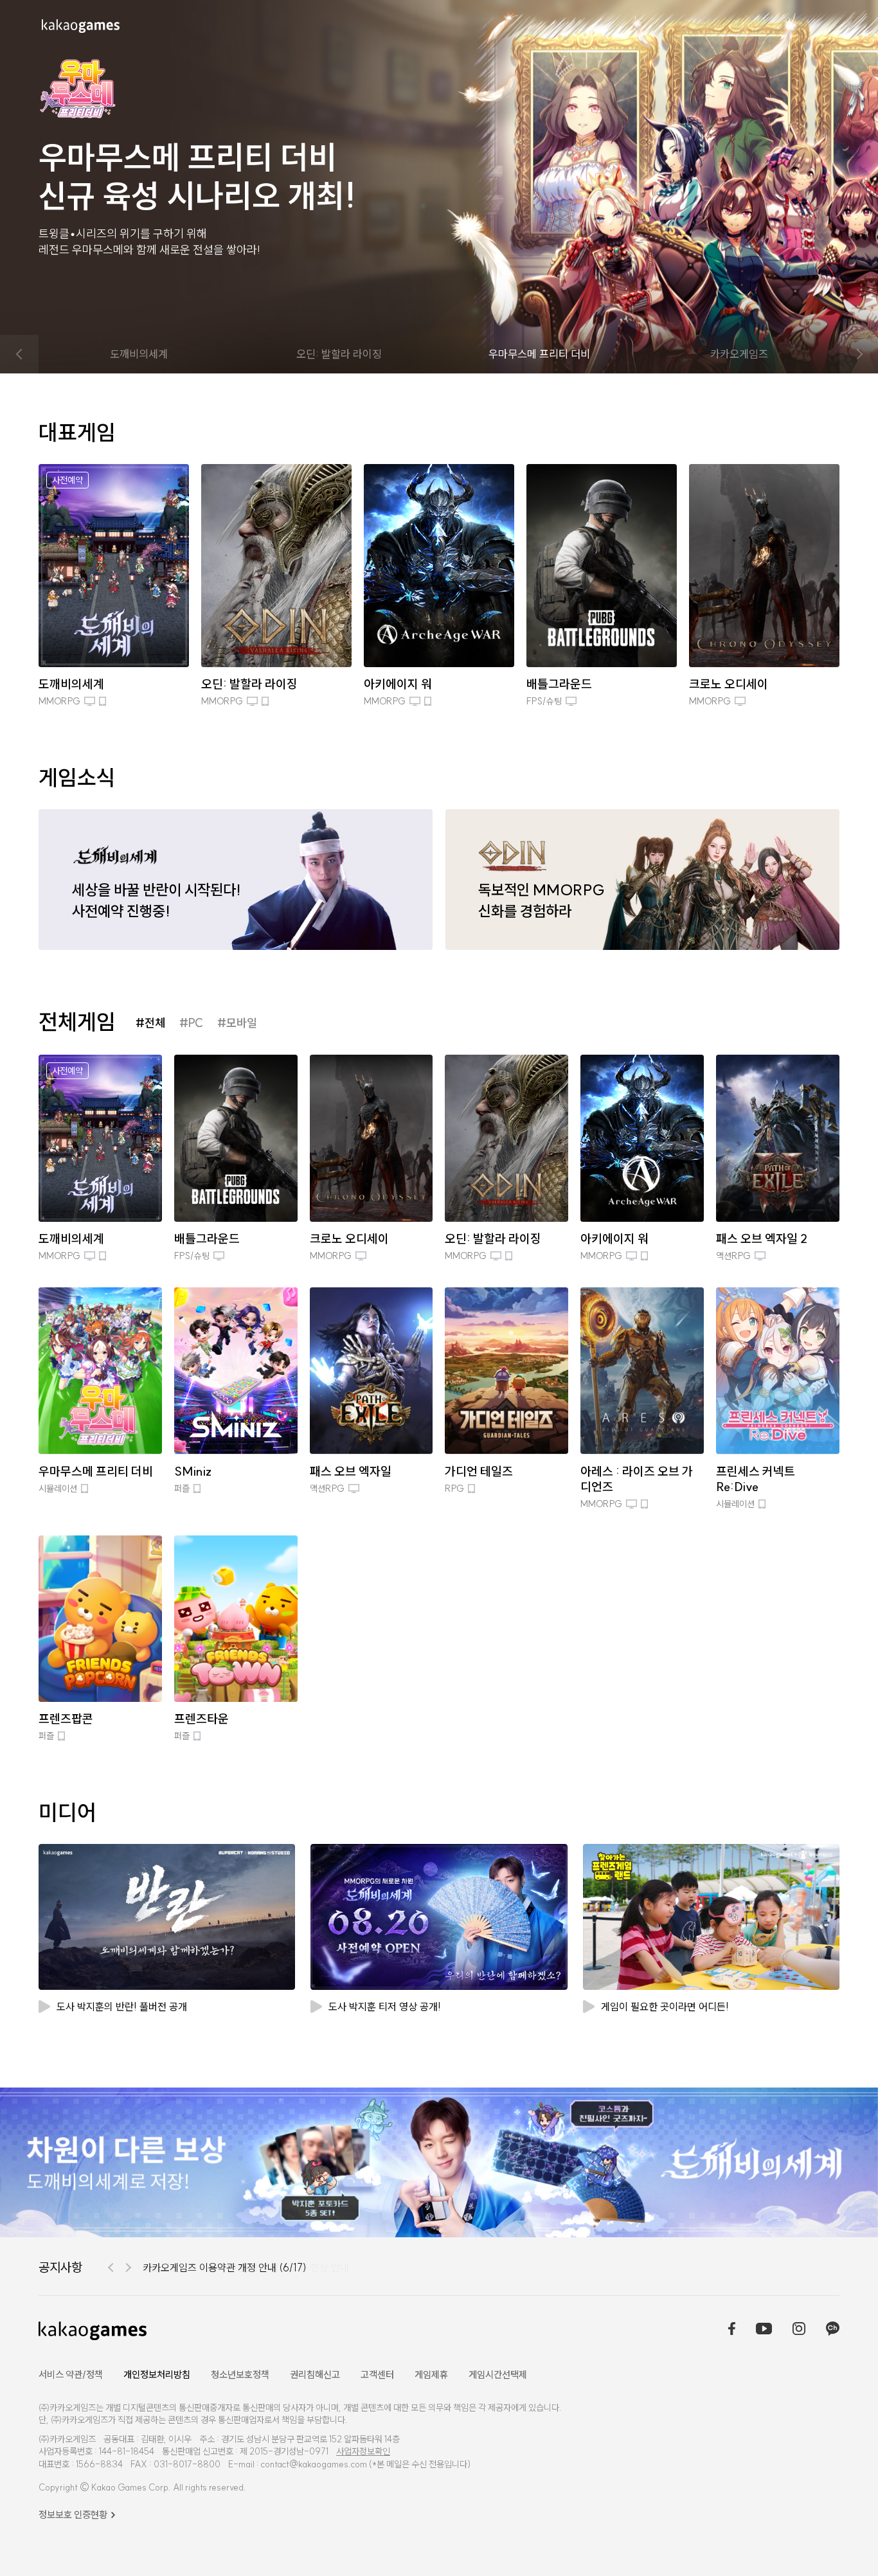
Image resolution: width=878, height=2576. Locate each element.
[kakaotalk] (833, 2330)
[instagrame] (799, 2330)
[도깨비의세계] (439, 2162)
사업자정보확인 (363, 2451)
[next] (859, 354)
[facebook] (732, 2330)
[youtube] (764, 2330)
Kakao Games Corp (130, 2487)
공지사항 (60, 2267)
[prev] (19, 354)
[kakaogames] (81, 26)
